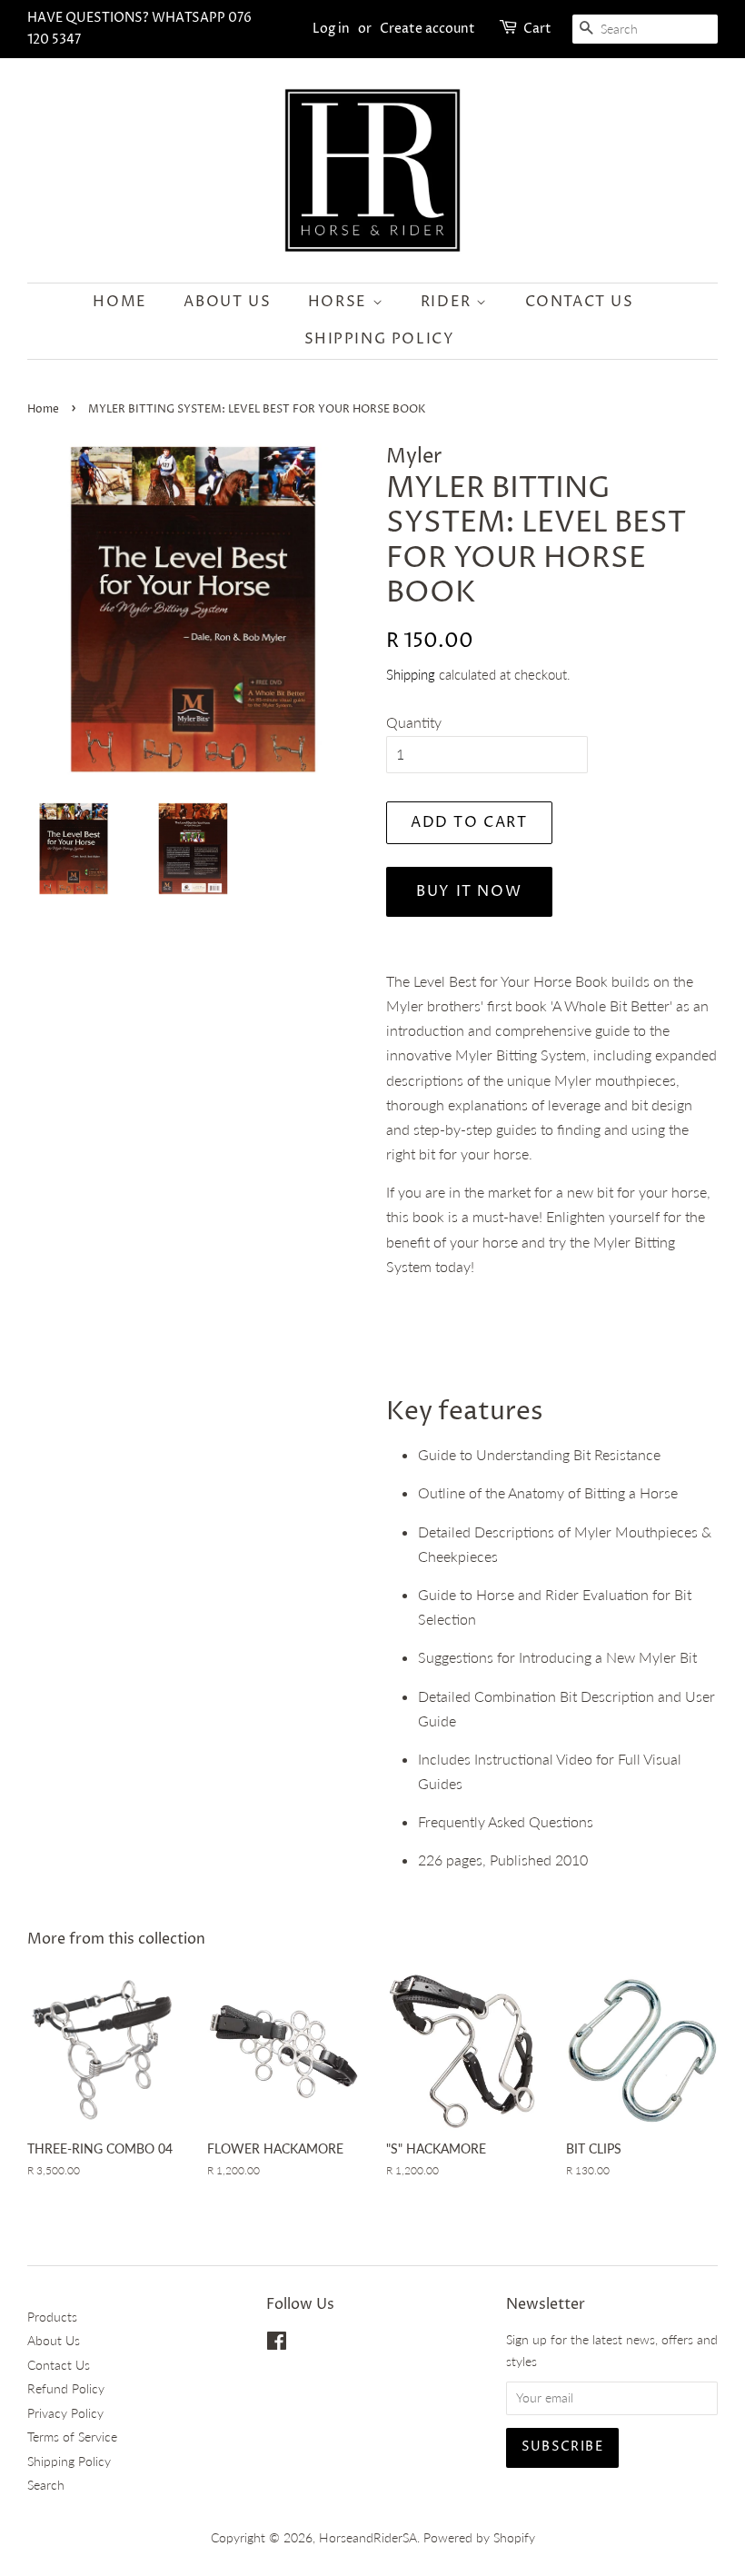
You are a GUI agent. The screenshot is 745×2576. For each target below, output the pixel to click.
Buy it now (469, 891)
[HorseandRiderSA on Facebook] (277, 2344)
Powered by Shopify (479, 2538)
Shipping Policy (380, 339)
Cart (537, 29)
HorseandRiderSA (368, 2538)
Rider (449, 302)
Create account (427, 29)
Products (52, 2317)
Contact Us (580, 302)
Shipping (411, 674)
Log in (331, 29)
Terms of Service (72, 2437)
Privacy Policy (65, 2413)
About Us (227, 302)
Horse (340, 302)
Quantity (414, 722)
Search (46, 2485)
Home (119, 302)
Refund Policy (66, 2389)
